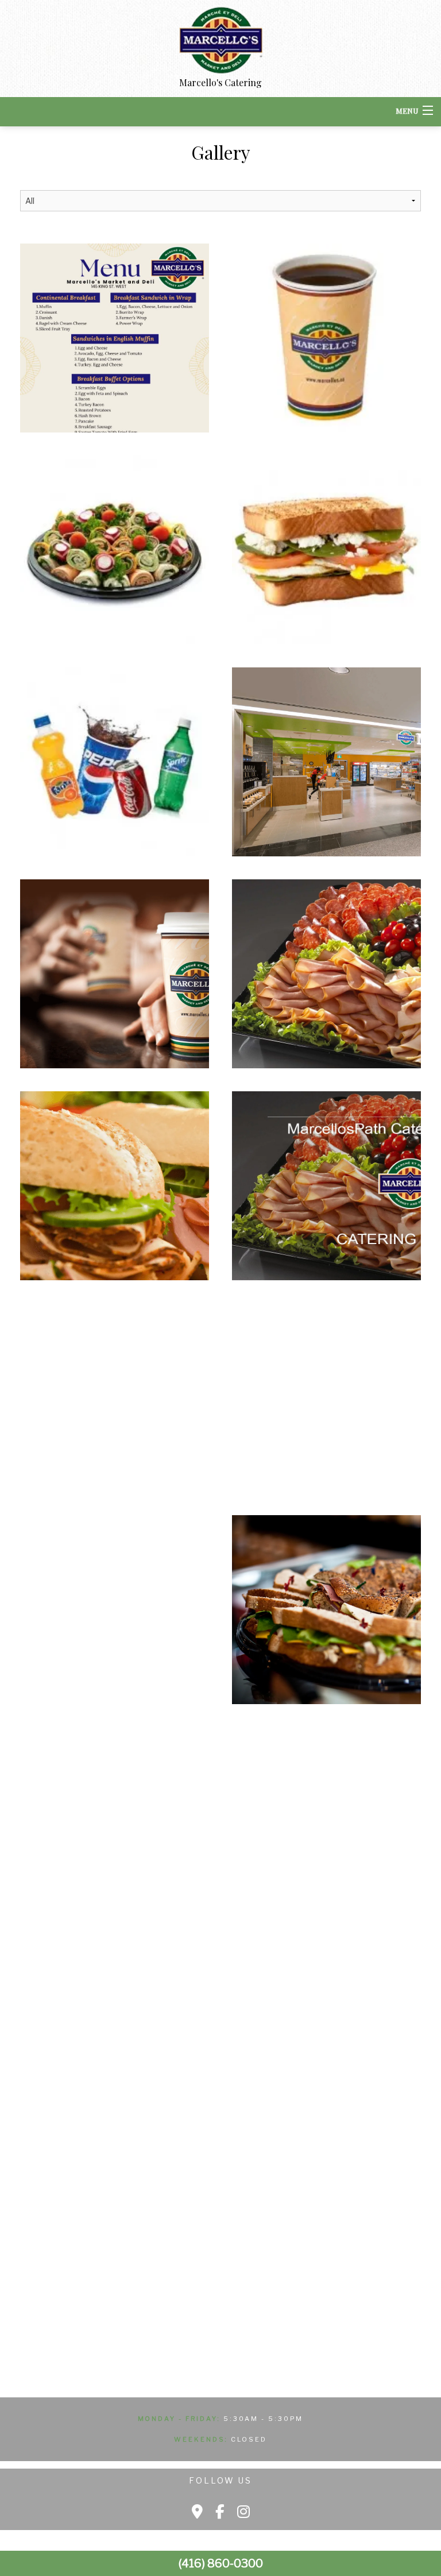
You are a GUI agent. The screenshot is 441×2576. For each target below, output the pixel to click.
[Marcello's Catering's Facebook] (220, 2512)
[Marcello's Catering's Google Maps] (197, 2512)
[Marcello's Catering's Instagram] (243, 2512)
